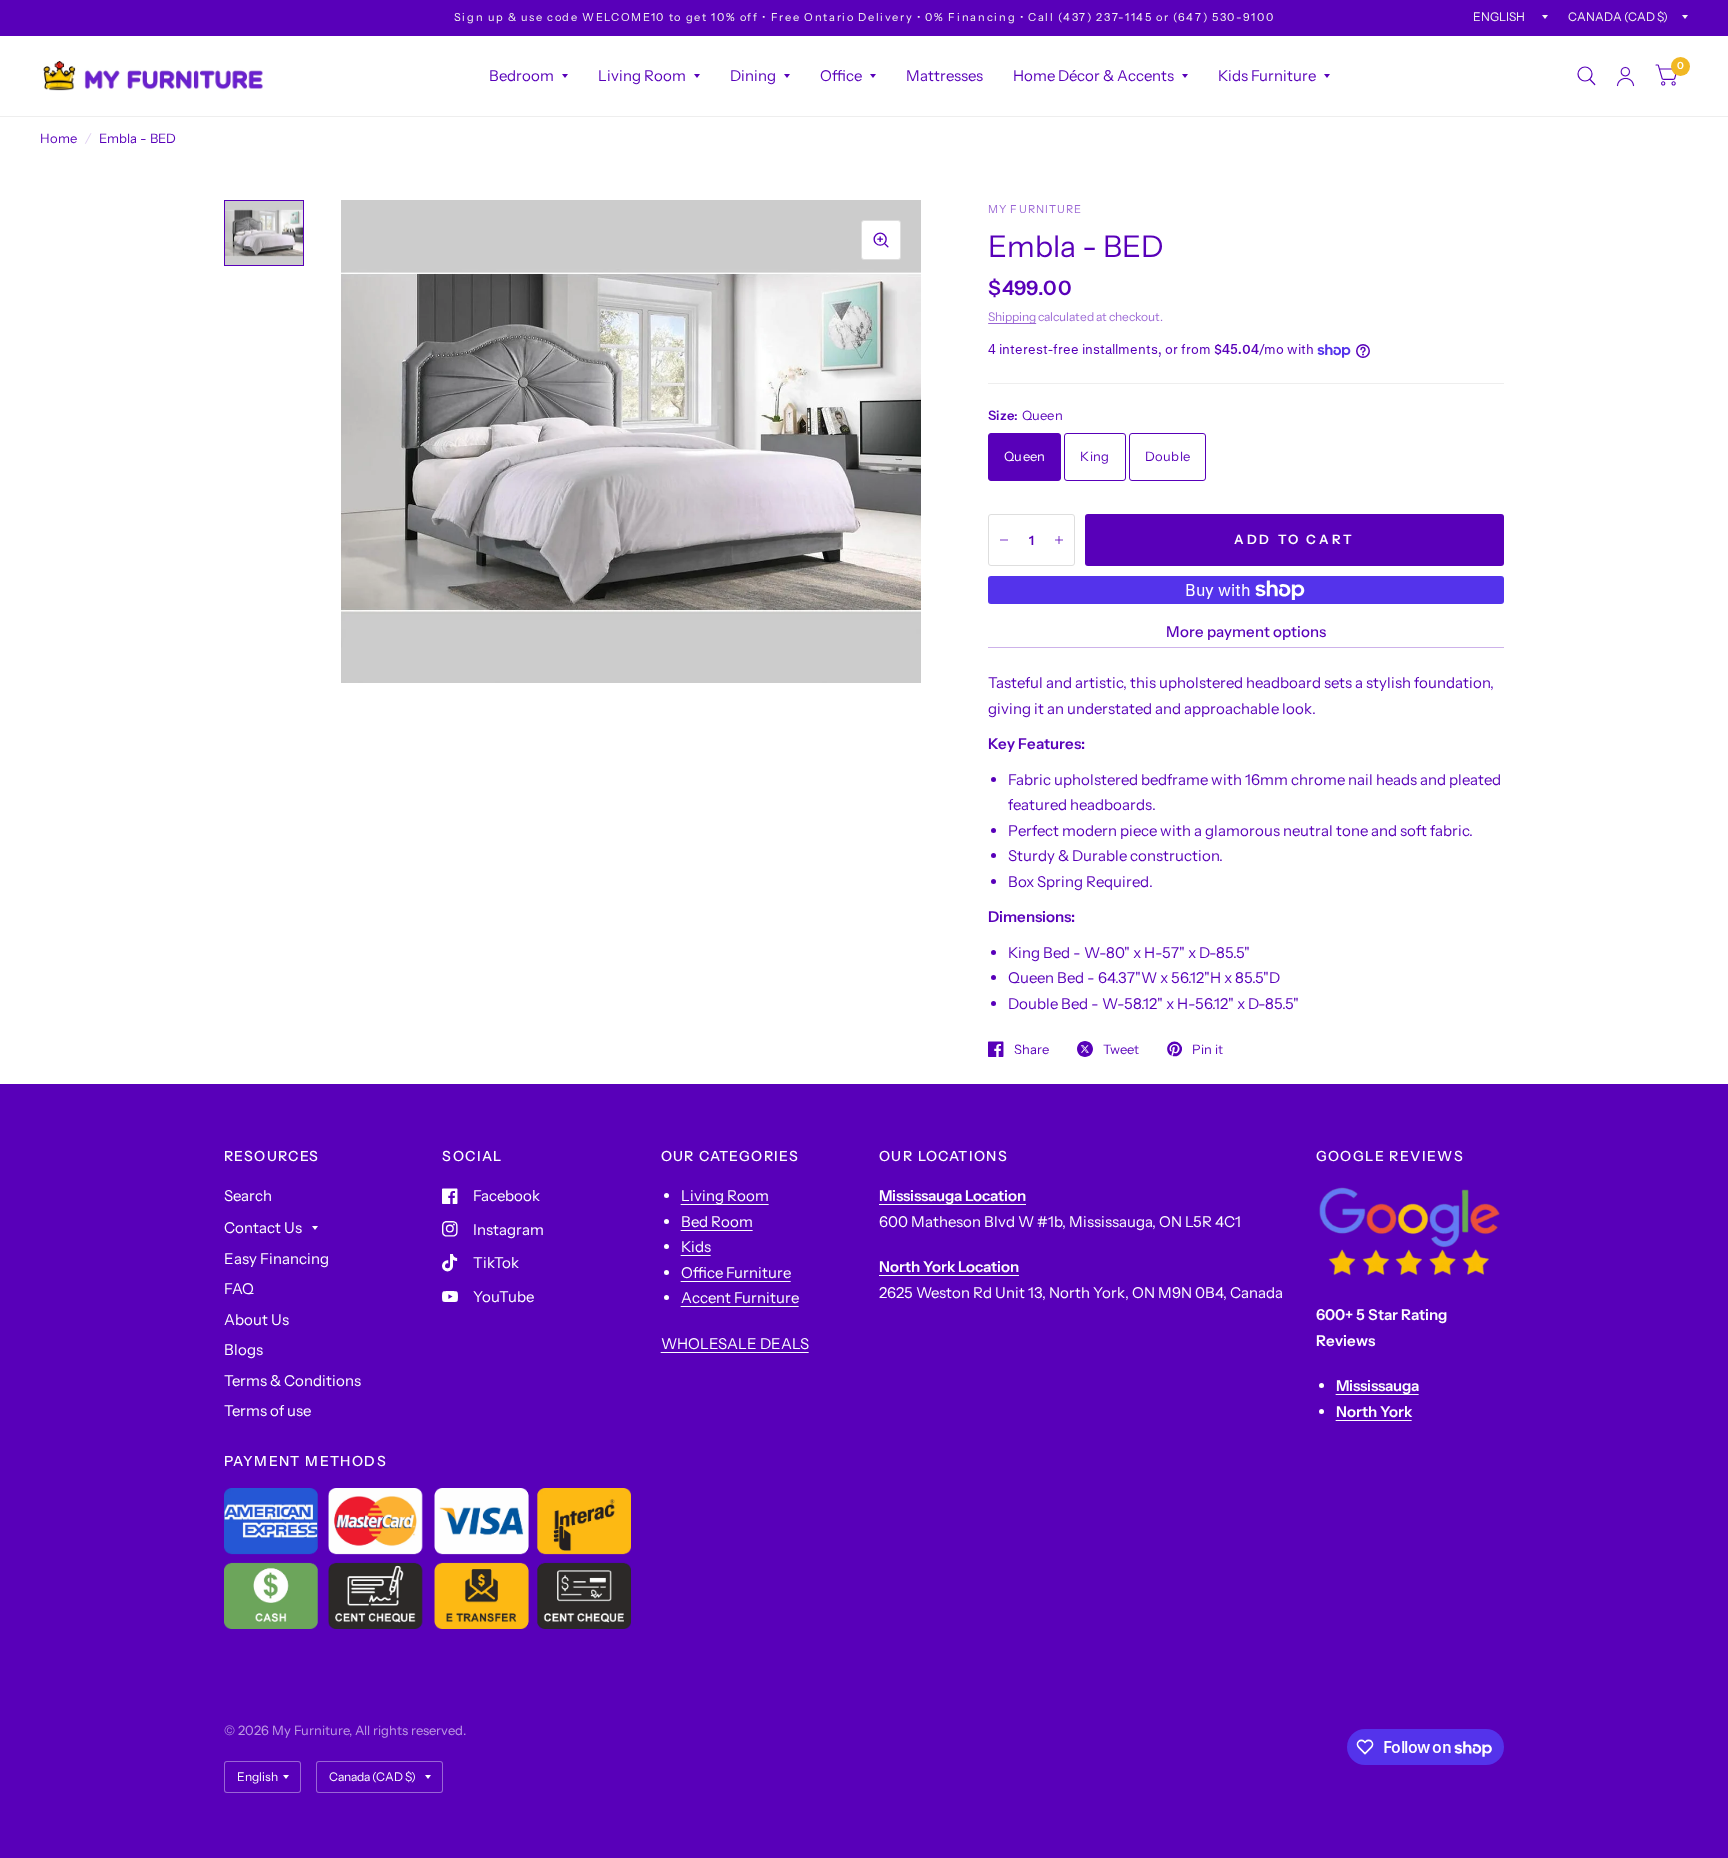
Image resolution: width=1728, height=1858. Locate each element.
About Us (256, 1319)
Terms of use (267, 1410)
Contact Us (263, 1227)
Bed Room (717, 1221)
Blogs (243, 1349)
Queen (1024, 456)
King (1094, 456)
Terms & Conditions (292, 1380)
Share (1031, 1049)
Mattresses (944, 75)
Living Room (642, 75)
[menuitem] (528, 76)
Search (248, 1195)
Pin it (1207, 1049)
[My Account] (1625, 76)
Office (841, 75)
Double (1168, 456)
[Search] (1586, 76)
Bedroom (521, 75)
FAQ (239, 1288)
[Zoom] (881, 240)
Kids (696, 1246)
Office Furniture (736, 1272)
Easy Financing (276, 1258)
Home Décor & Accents (1093, 75)
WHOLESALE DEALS (735, 1343)
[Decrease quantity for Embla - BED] (1004, 540)
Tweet (1121, 1049)
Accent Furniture (740, 1297)
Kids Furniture (1267, 75)
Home (58, 138)
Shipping (1012, 316)
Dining (753, 75)
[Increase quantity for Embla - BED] (1059, 540)
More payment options (1246, 631)
